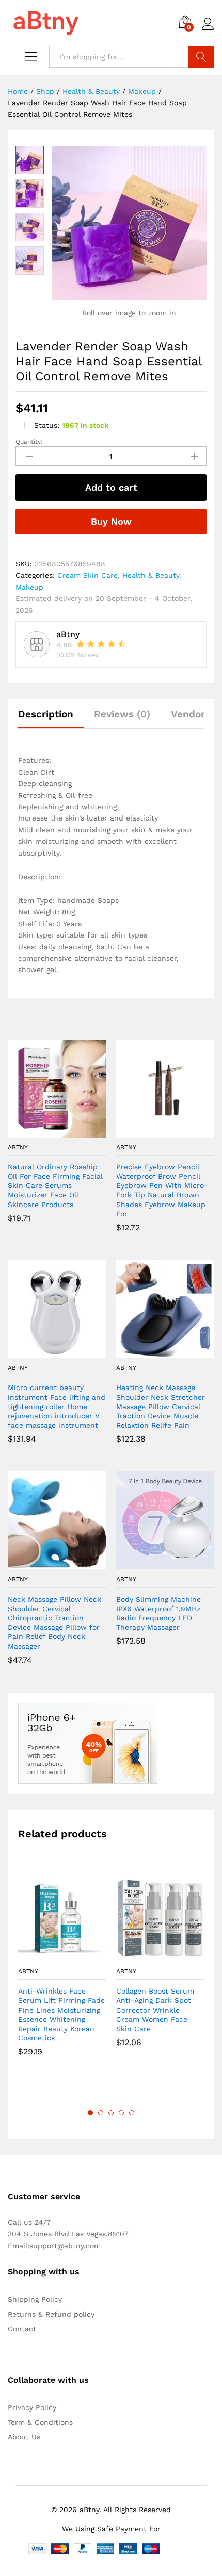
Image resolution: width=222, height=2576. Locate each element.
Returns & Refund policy (51, 2314)
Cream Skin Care (88, 575)
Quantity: (29, 442)
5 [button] (132, 2113)
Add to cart (111, 487)
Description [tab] (46, 714)
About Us (24, 2437)
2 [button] (101, 2113)
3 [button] (111, 2113)
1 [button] (90, 2113)
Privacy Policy (32, 2407)
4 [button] (121, 2113)
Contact (22, 2329)
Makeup (29, 587)
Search (201, 57)
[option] (62, 1973)
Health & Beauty (151, 575)
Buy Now (111, 521)
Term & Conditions (40, 2422)
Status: (47, 425)
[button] (45, 1131)
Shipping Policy (35, 2299)
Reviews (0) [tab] (122, 714)
